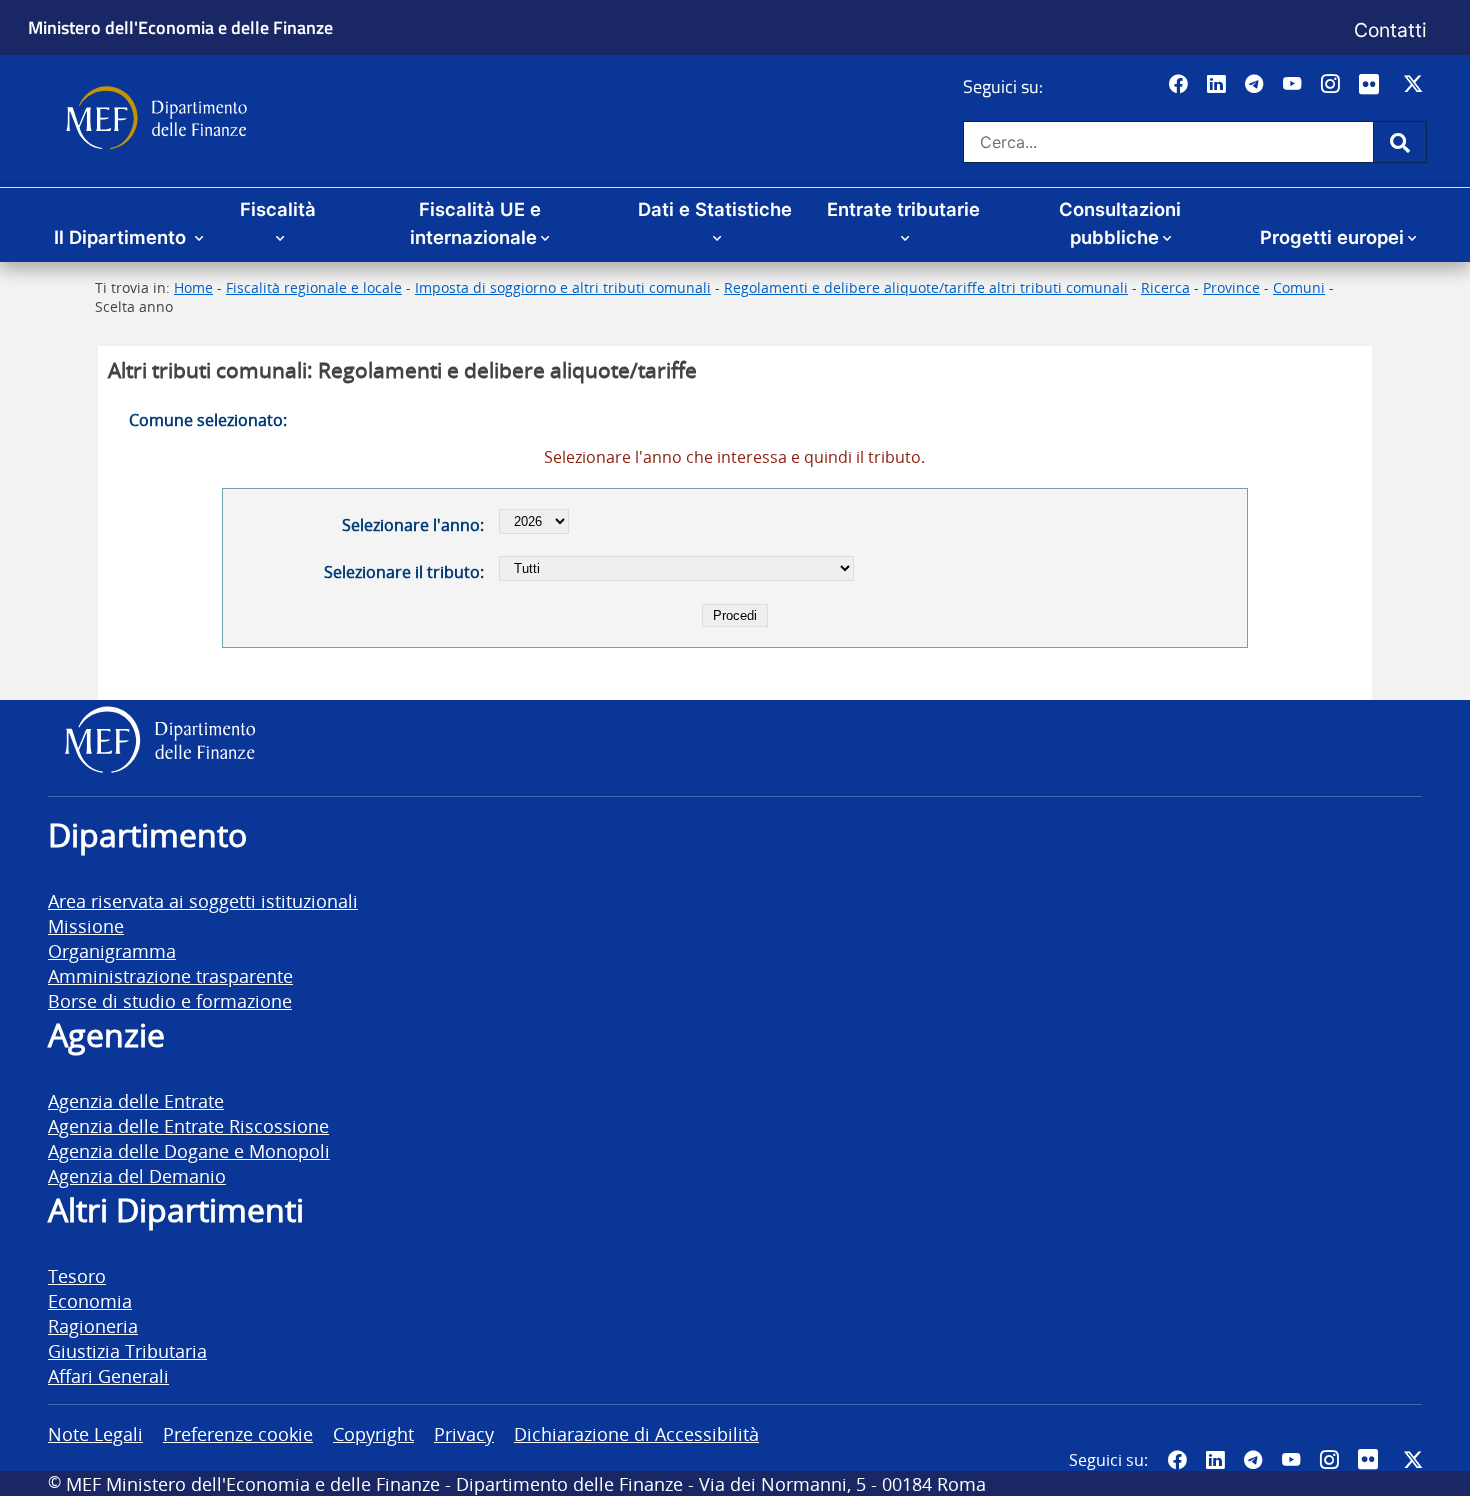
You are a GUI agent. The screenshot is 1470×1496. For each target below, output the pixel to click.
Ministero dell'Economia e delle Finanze (180, 27)
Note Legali (95, 1433)
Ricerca (1165, 287)
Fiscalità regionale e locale (314, 287)
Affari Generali (108, 1375)
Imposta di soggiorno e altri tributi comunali (563, 287)
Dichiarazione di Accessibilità (636, 1433)
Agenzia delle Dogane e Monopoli (189, 1150)
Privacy (464, 1433)
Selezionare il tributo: (404, 572)
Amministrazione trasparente (170, 975)
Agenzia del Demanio (137, 1175)
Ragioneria (93, 1325)
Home (193, 287)
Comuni (1299, 287)
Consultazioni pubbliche (1120, 223)
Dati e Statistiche (715, 209)
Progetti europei (1332, 237)
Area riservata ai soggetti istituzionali (203, 900)
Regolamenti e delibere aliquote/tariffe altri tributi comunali (926, 287)
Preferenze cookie (238, 1433)
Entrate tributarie (903, 209)
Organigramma (112, 950)
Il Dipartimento (122, 237)
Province (1231, 287)
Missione (86, 925)
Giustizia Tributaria (127, 1350)
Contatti (1390, 30)
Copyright (373, 1433)
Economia (90, 1300)
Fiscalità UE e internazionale (475, 223)
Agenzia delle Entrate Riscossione (188, 1125)
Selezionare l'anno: (413, 525)
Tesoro (77, 1275)
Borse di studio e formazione (170, 1000)
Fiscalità (278, 209)
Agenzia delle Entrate (136, 1100)
